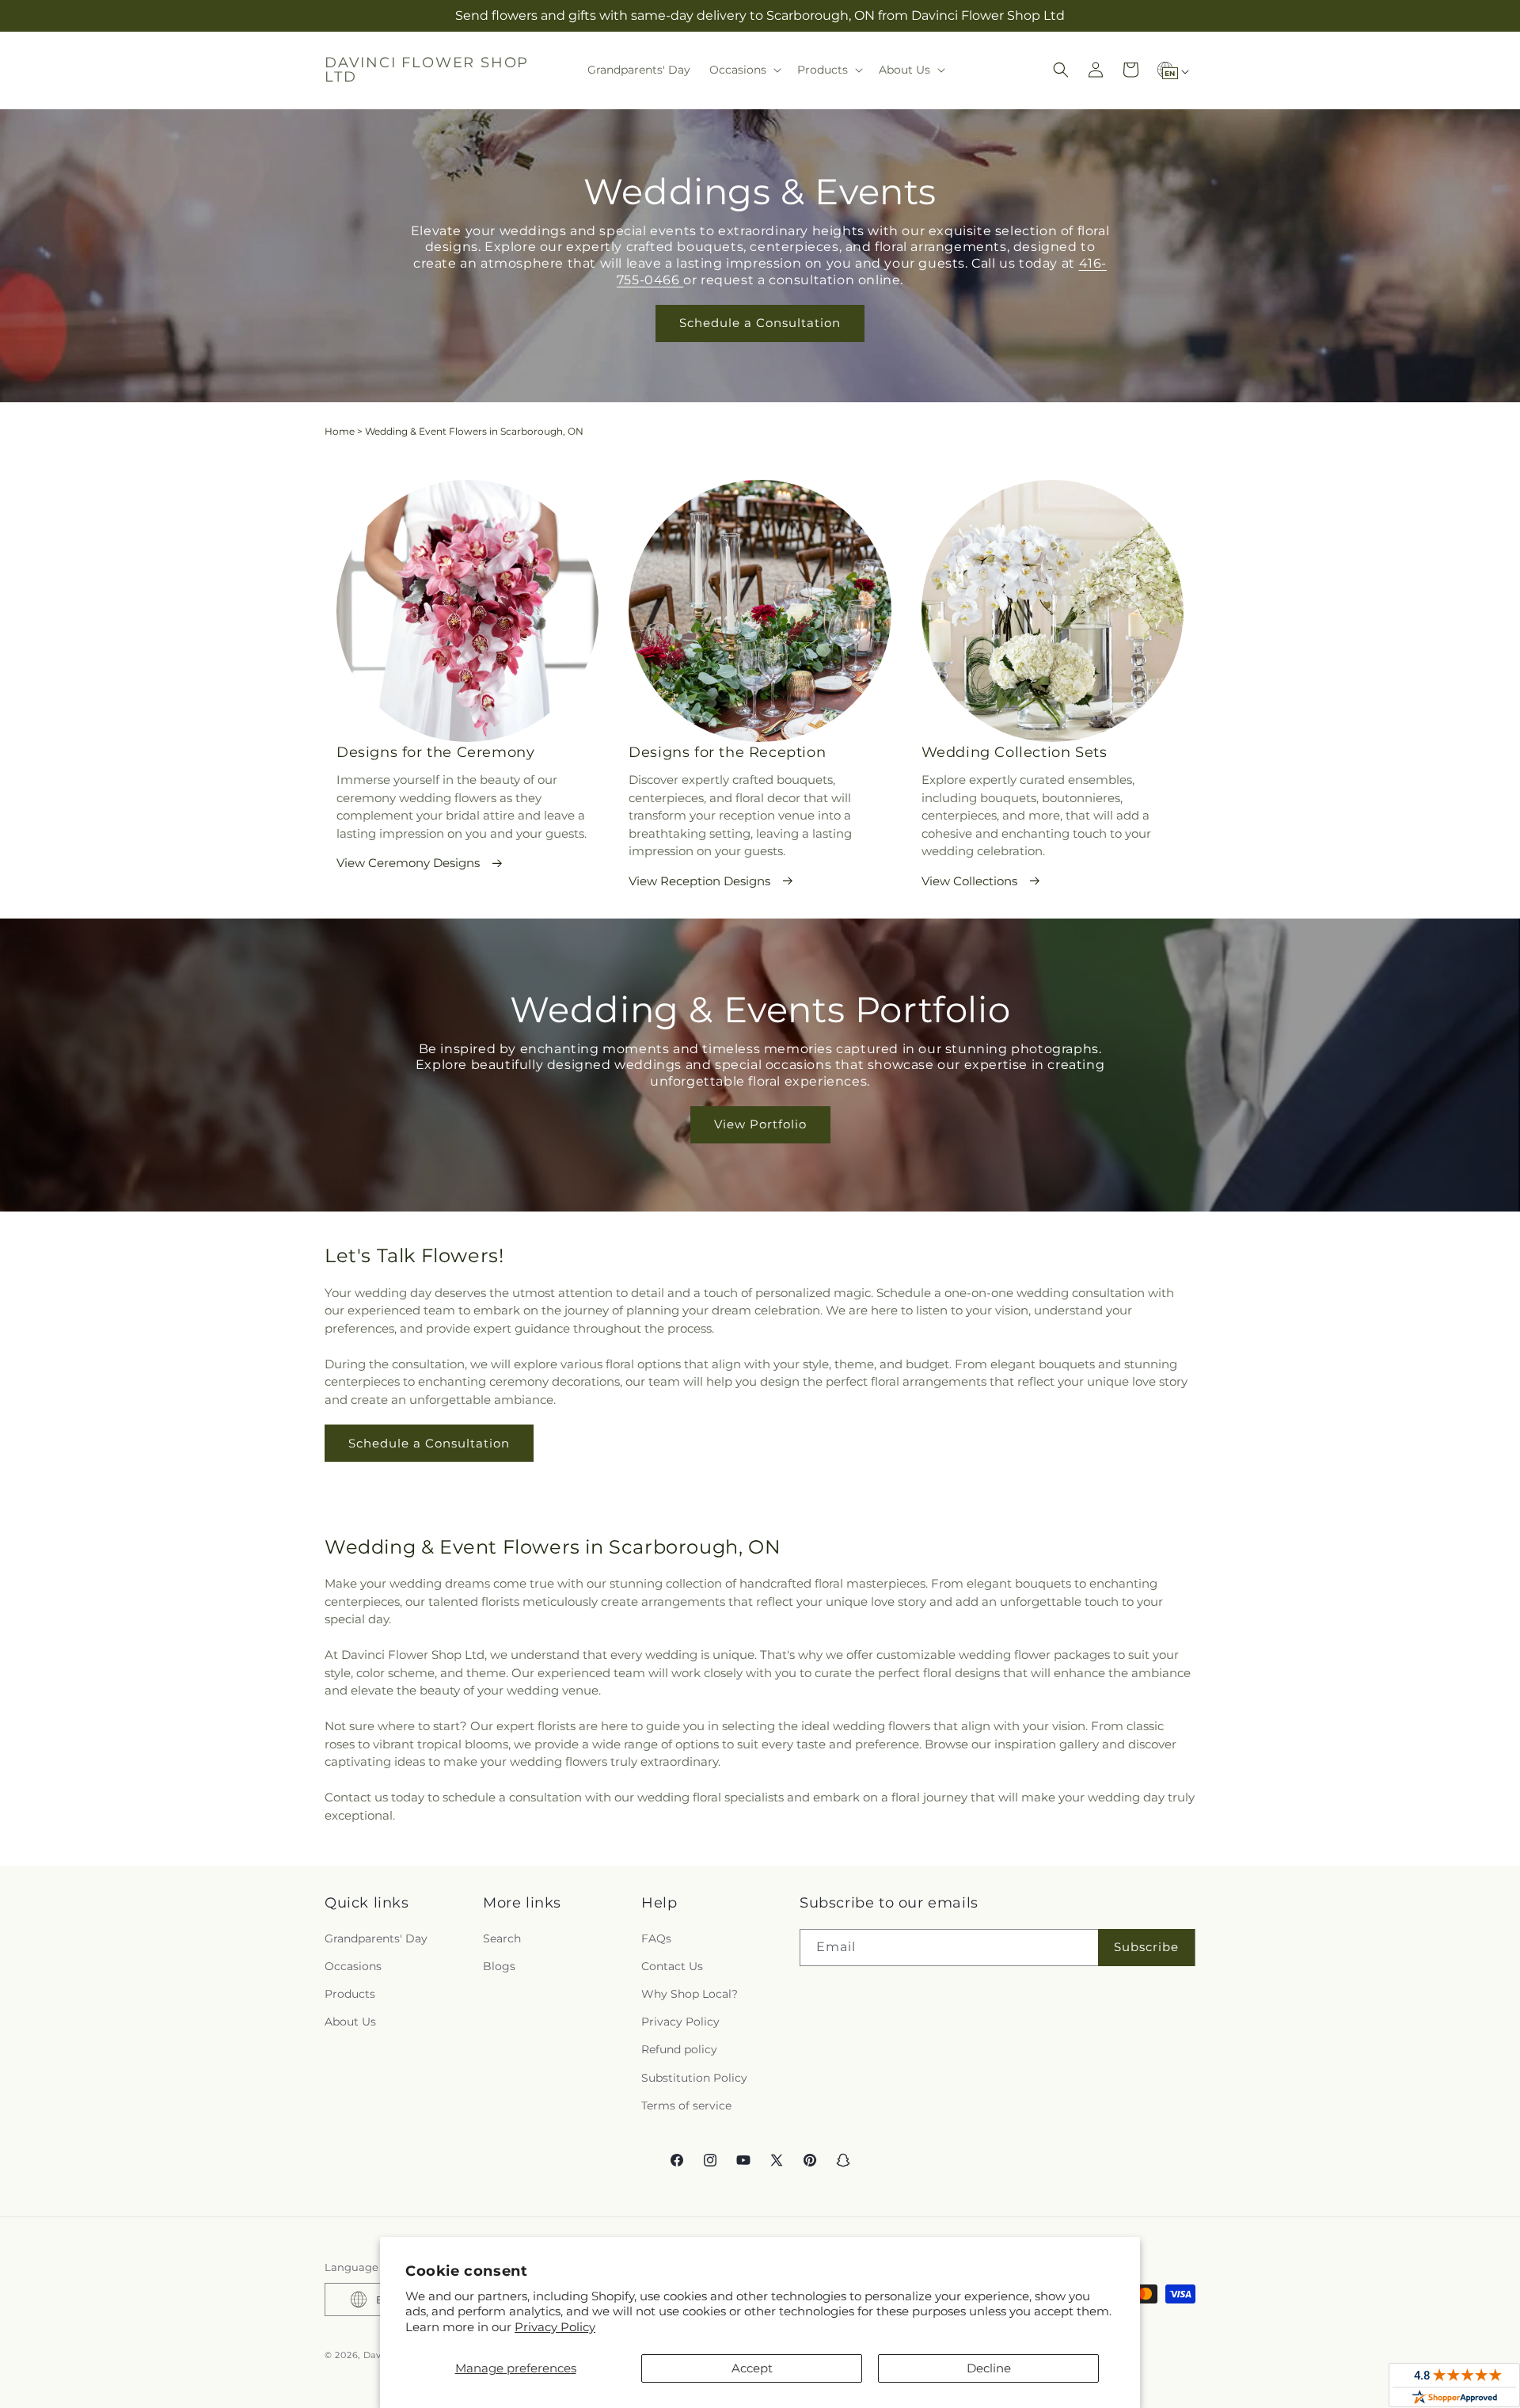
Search (502, 1938)
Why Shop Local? (690, 1994)
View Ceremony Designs (408, 863)
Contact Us (672, 1966)
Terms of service (686, 2106)
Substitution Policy (694, 2078)
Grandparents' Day (376, 1938)
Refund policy (679, 2049)
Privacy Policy (555, 2327)
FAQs (656, 1938)
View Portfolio (760, 1125)
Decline (989, 2368)
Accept (752, 2368)
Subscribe (1146, 1947)
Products (350, 1994)
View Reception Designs (699, 881)
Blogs (499, 1966)
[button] (744, 70)
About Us (350, 2022)
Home (340, 431)
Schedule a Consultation (760, 323)
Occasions (353, 1966)
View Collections (969, 881)
